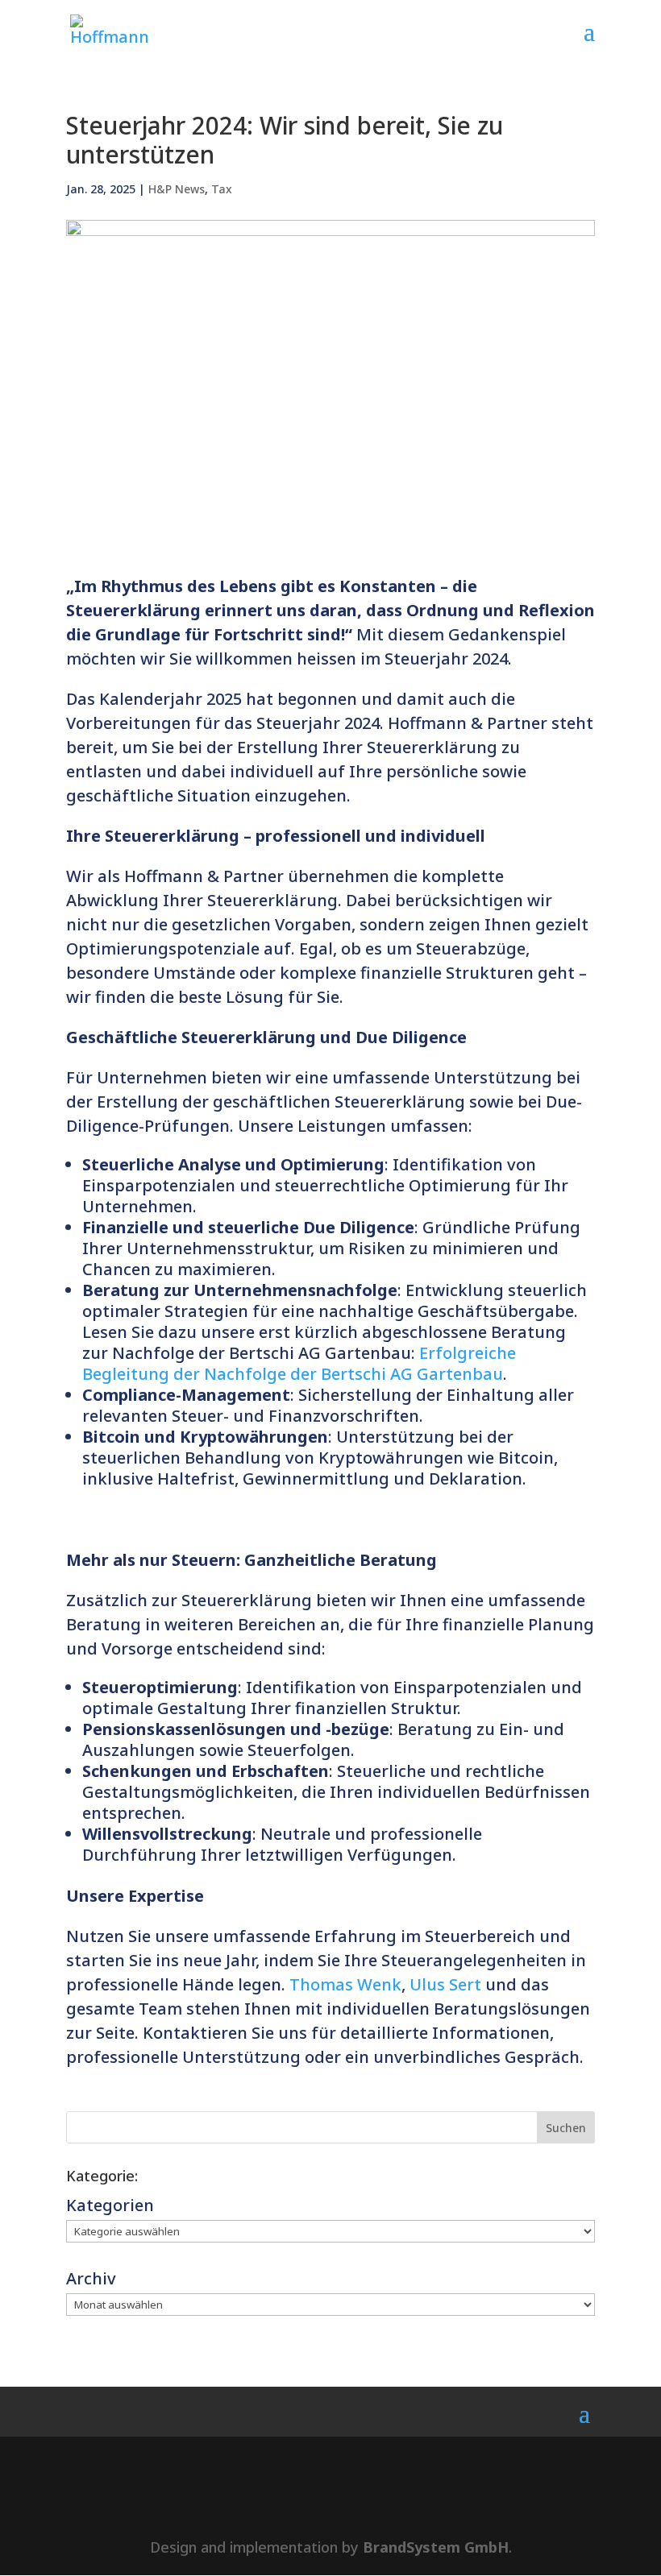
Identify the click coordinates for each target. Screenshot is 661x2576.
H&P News (177, 189)
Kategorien (110, 2205)
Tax (222, 189)
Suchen (566, 2128)
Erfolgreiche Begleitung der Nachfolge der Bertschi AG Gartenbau (299, 1363)
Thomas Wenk (345, 1984)
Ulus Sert (445, 1984)
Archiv (91, 2278)
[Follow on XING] (358, 2496)
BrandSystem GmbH (436, 2547)
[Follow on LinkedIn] (303, 2496)
